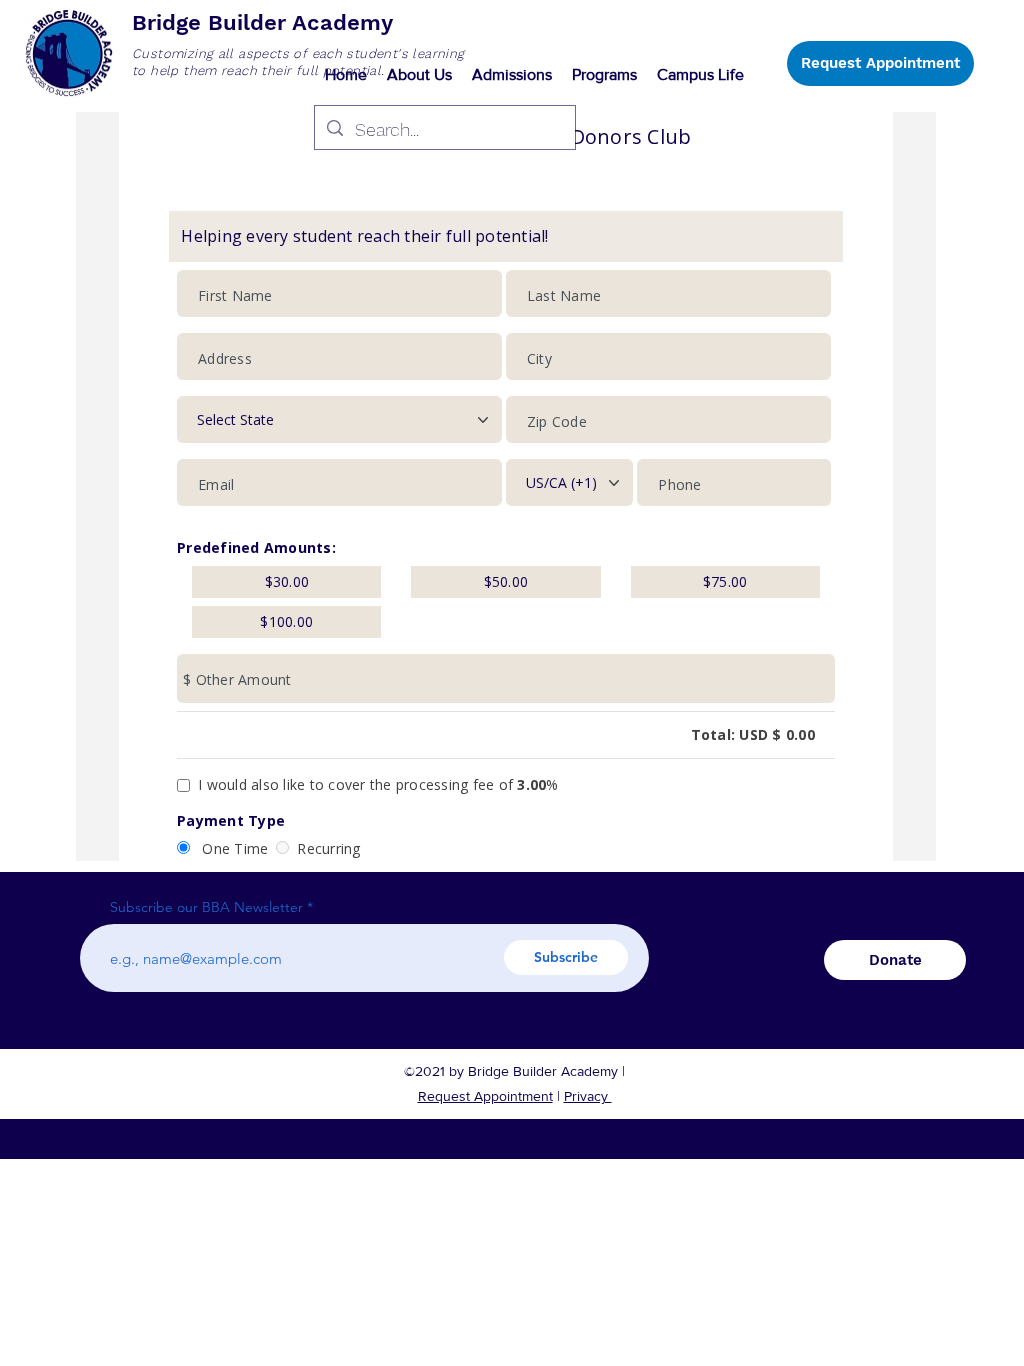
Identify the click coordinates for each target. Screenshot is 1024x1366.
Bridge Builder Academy (262, 22)
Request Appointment (485, 1096)
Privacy (588, 1096)
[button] (419, 75)
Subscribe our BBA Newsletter (206, 907)
